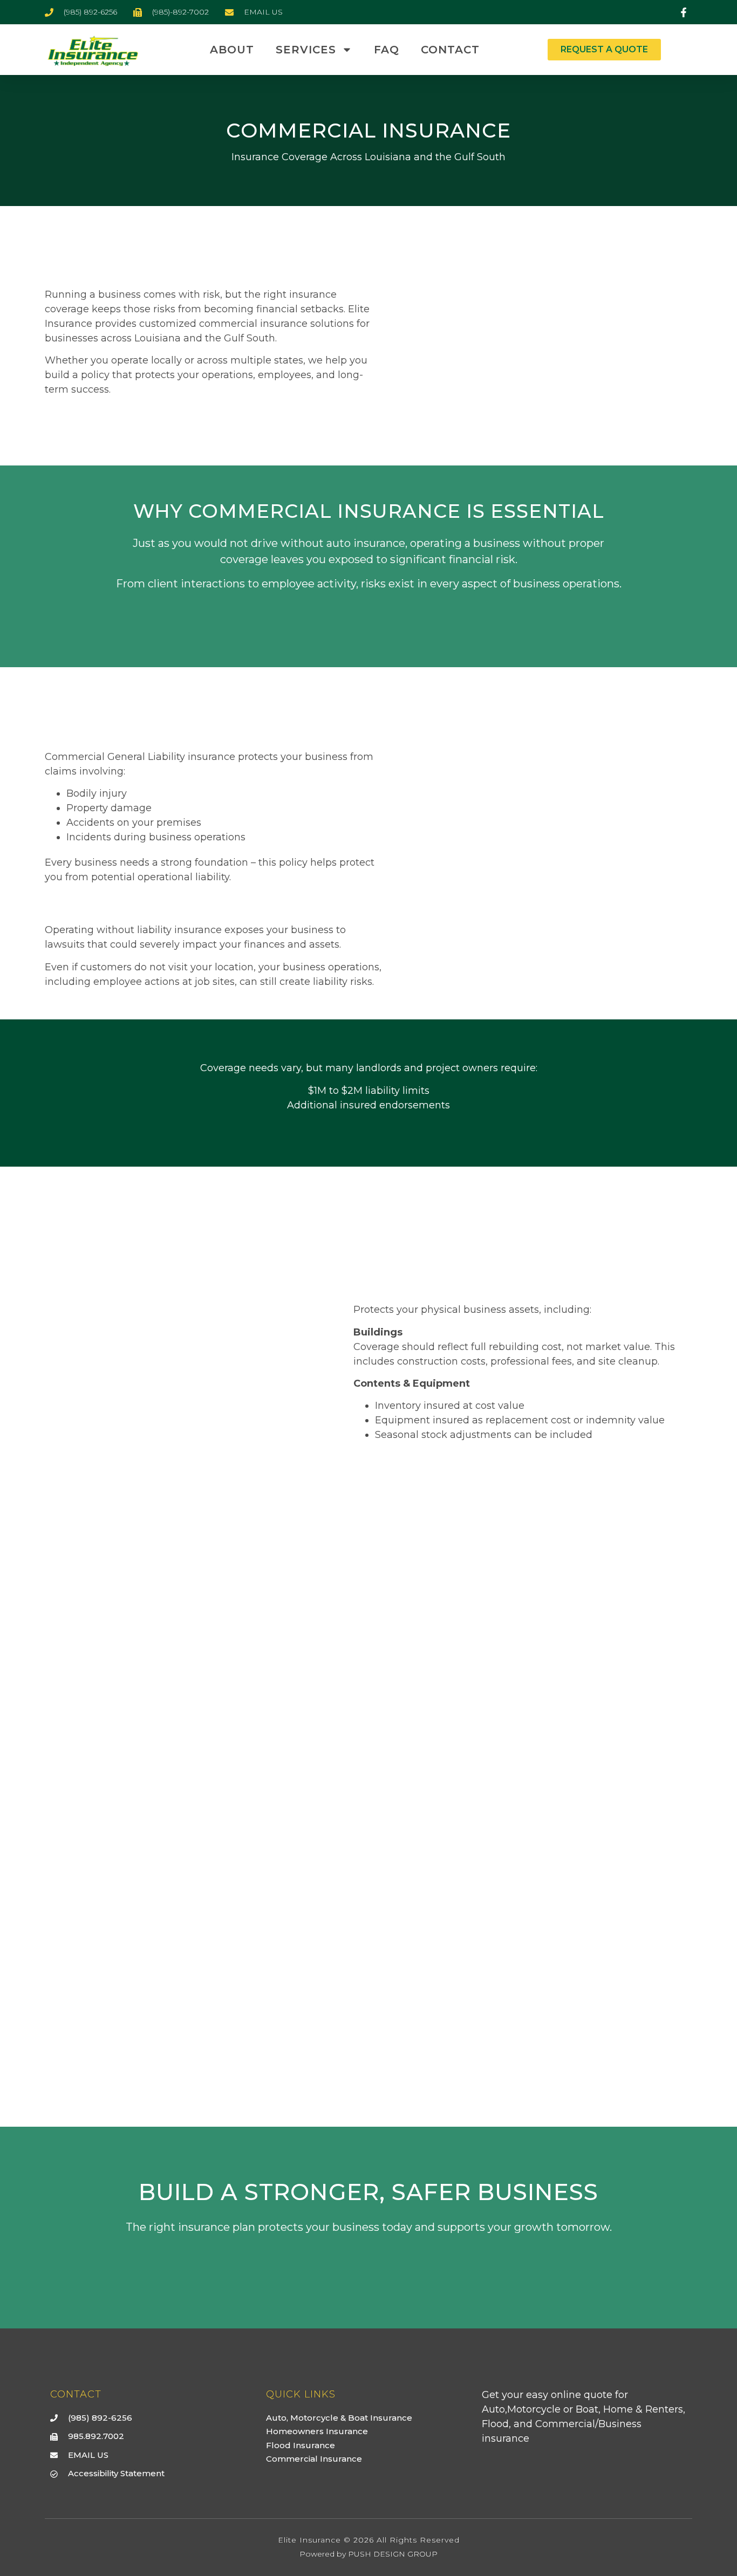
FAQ (387, 50)
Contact (450, 50)
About (232, 50)
